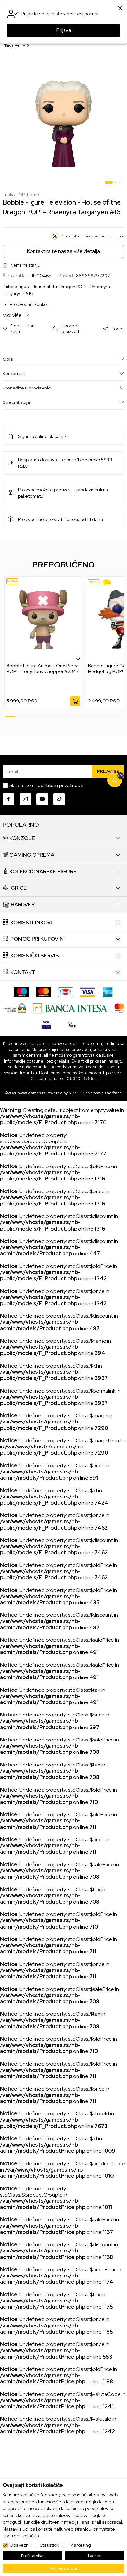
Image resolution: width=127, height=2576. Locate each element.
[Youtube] (42, 799)
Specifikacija (16, 402)
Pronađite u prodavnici (27, 388)
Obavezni (20, 2545)
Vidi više (13, 315)
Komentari (14, 373)
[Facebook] (8, 799)
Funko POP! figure (21, 195)
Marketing (80, 2545)
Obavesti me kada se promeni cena (93, 236)
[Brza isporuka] (108, 582)
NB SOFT (77, 1093)
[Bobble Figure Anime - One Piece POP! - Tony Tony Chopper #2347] (43, 620)
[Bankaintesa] (70, 1008)
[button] (24, 329)
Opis (8, 359)
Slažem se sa (46, 785)
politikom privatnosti (61, 785)
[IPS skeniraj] (72, 1024)
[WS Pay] (14, 1008)
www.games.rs (32, 1093)
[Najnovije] (12, 581)
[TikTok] (59, 799)
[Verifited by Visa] (46, 1024)
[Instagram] (25, 799)
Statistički (50, 2545)
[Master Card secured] (119, 1008)
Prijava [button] (64, 30)
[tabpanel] (63, 124)
